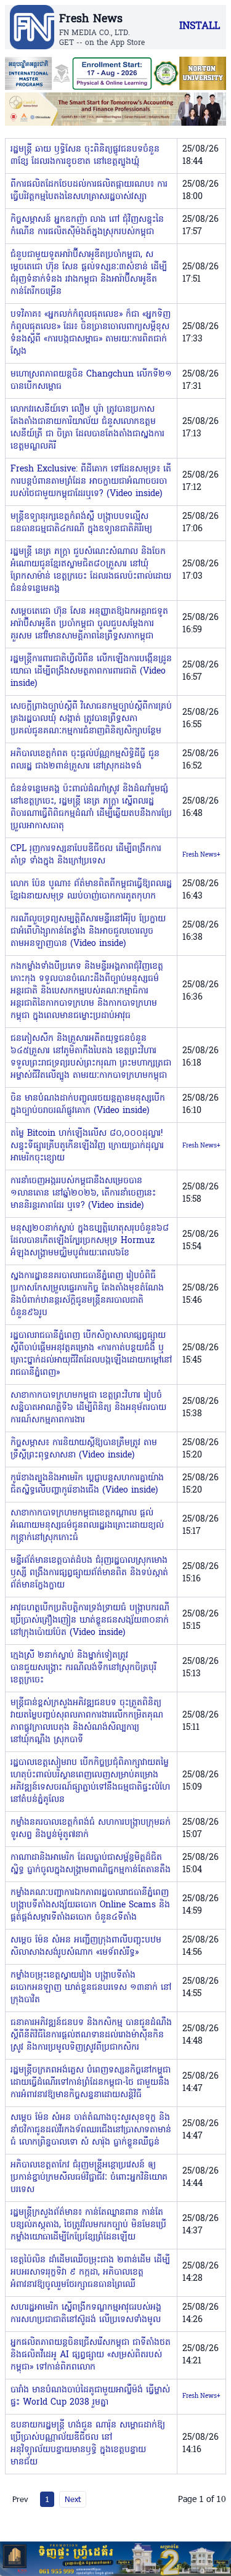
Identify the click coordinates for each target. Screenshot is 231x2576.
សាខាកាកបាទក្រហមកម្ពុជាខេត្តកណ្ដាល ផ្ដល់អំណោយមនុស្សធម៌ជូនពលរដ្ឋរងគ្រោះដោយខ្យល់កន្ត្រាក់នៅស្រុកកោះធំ (87, 1526)
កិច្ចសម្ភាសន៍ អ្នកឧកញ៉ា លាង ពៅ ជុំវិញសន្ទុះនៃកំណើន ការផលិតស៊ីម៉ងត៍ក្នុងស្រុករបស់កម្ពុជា (87, 226)
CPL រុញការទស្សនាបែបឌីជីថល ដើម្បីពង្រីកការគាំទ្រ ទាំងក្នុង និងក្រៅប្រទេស (86, 855)
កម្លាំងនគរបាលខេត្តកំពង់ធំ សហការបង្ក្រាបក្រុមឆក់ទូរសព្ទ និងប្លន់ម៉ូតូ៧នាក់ (91, 1829)
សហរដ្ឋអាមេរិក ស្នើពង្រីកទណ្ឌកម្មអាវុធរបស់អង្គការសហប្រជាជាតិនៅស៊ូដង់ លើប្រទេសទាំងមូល (86, 2314)
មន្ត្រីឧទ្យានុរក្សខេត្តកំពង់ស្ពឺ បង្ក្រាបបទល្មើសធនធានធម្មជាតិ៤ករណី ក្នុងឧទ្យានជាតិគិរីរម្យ (81, 523)
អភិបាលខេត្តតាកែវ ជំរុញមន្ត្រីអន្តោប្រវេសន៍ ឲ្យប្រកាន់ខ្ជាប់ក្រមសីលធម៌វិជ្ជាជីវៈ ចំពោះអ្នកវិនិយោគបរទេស (89, 2178)
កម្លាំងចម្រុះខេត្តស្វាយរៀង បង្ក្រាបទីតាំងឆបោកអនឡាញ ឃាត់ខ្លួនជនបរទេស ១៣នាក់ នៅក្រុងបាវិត (91, 1988)
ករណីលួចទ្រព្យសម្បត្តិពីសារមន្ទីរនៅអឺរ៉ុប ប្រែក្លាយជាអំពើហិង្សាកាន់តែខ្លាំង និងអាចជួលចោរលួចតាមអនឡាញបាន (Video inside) (88, 931)
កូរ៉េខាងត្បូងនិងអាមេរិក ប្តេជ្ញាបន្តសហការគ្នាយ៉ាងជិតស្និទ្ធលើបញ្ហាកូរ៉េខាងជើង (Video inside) (87, 1484)
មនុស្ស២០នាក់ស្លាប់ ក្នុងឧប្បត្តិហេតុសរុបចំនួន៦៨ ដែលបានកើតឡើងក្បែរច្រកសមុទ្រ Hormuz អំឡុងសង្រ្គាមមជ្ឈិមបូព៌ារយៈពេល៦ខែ (90, 1241)
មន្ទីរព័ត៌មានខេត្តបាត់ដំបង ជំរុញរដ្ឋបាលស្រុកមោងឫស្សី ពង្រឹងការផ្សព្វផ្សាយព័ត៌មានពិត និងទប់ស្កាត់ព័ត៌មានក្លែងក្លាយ (89, 1573)
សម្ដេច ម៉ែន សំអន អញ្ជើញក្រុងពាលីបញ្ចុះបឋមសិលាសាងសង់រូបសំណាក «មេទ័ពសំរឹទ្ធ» (86, 1946)
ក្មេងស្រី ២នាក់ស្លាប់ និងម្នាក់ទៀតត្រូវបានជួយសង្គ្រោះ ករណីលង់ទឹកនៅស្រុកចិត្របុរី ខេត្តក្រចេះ (83, 1668)
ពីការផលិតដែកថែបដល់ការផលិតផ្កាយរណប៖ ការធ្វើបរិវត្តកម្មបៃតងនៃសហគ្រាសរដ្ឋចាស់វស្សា (89, 191)
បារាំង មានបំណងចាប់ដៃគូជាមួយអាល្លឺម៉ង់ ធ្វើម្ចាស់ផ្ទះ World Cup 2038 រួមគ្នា (90, 2396)
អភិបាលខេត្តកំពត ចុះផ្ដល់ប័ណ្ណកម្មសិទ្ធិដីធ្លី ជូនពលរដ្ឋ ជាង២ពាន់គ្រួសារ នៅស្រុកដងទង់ (85, 760)
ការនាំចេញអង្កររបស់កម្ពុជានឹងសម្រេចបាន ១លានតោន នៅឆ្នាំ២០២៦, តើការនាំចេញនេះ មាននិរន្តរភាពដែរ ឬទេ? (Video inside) (83, 1193)
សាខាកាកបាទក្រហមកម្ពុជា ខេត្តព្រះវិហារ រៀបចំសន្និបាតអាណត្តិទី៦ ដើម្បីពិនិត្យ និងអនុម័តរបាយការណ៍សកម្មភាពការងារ (88, 1408)
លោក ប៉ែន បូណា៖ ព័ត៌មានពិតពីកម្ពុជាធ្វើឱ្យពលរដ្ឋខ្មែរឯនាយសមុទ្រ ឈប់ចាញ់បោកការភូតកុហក (91, 890)
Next (73, 2499)
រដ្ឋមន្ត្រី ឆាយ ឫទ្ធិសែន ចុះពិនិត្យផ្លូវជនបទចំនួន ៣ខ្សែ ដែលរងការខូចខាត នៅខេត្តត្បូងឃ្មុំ (85, 156)
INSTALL (200, 26)
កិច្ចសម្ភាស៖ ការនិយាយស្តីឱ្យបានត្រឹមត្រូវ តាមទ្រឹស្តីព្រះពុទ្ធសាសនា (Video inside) (84, 1449)
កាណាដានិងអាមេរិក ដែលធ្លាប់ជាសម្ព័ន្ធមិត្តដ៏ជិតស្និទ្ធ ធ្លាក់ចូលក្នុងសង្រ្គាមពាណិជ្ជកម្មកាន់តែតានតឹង (91, 1864)
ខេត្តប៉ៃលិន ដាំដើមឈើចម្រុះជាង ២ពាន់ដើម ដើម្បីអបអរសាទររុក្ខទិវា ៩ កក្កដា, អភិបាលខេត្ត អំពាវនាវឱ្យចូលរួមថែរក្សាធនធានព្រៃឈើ (90, 2272)
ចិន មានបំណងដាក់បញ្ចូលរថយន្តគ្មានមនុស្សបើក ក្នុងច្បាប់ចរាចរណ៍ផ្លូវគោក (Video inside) (88, 1105)
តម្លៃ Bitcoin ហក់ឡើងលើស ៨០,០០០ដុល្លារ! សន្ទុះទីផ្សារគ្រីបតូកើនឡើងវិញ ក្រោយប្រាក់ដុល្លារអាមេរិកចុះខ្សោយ (87, 1146)
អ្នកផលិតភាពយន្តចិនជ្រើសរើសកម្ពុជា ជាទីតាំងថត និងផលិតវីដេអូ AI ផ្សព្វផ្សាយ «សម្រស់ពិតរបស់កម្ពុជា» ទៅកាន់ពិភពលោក (91, 2355)
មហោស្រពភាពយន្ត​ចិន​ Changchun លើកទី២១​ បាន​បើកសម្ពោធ (91, 381)
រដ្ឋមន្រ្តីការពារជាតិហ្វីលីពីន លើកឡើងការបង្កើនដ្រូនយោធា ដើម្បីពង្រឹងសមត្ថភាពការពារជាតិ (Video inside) (91, 671)
